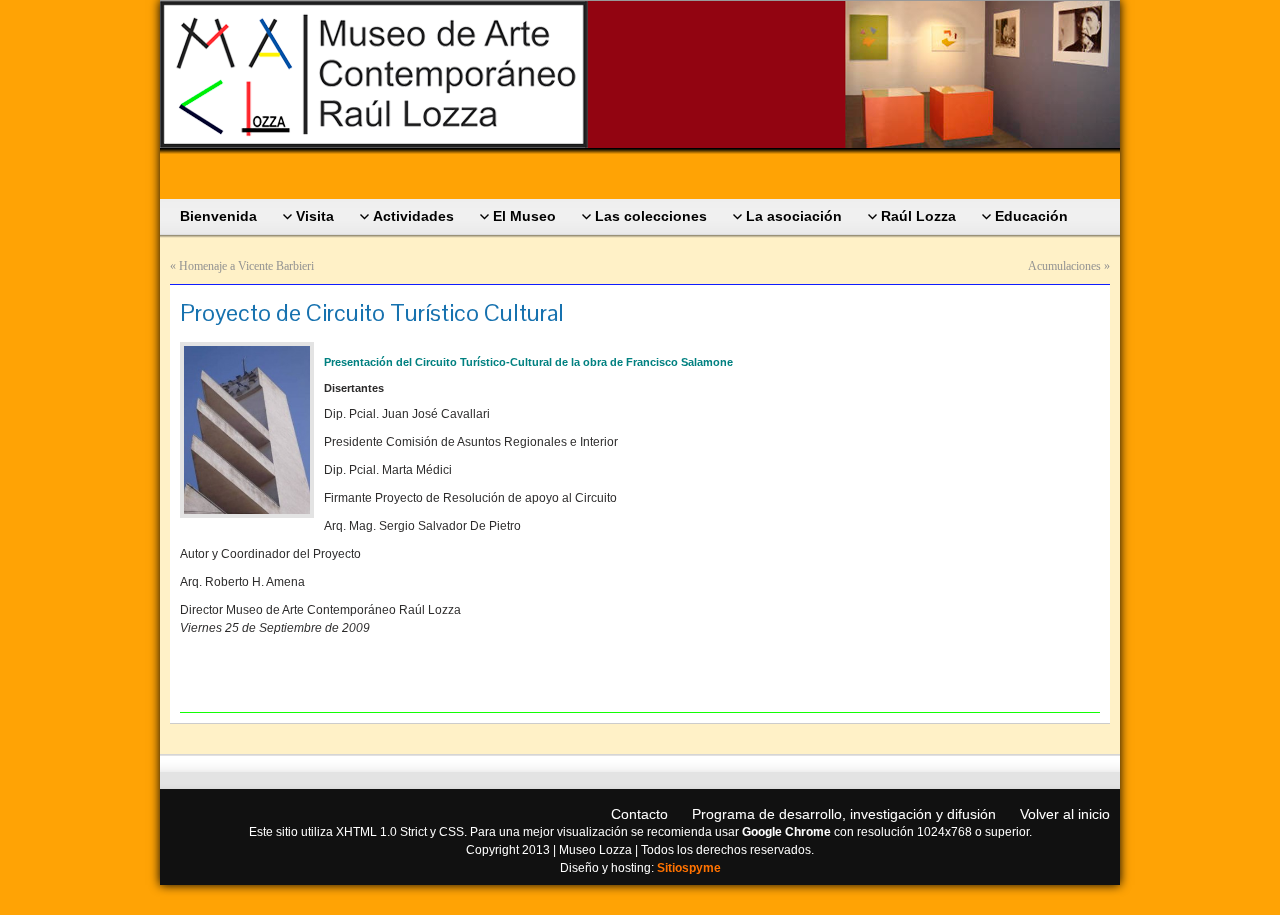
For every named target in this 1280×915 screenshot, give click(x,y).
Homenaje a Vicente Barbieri (246, 266)
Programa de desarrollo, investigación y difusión (844, 814)
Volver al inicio (1065, 814)
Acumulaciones (1064, 266)
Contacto (639, 814)
